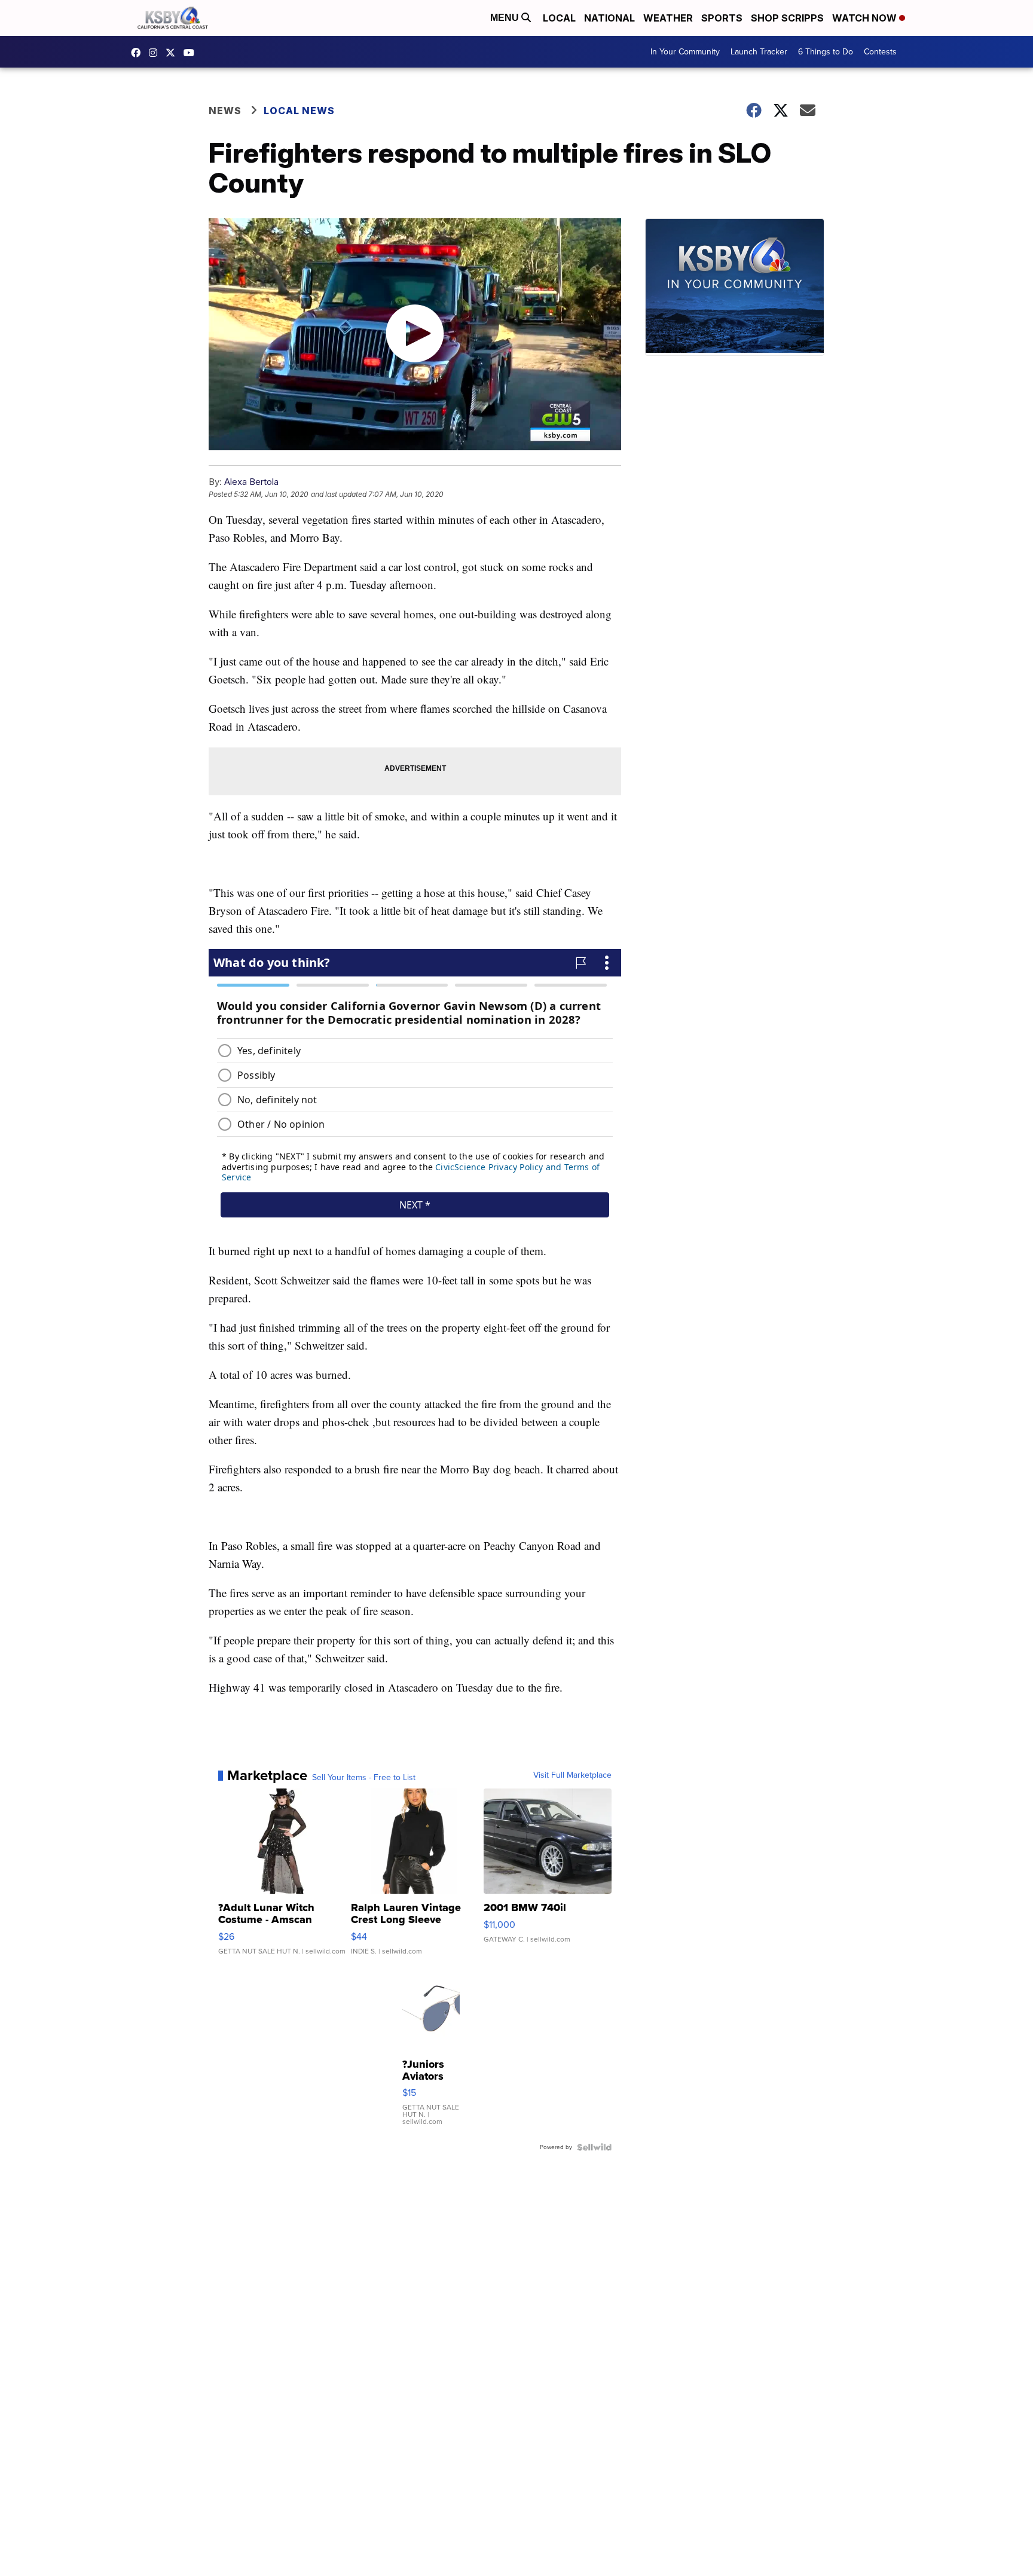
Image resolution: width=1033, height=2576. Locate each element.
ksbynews (139, 53)
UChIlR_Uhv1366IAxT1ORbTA (192, 53)
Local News (299, 111)
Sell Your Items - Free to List (364, 1778)
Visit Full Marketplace (572, 1775)
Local (559, 18)
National (609, 18)
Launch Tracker (759, 52)
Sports (722, 18)
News (225, 111)
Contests (880, 52)
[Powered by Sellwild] (594, 2147)
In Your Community (685, 52)
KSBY (173, 53)
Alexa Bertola (251, 482)
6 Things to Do (826, 52)
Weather (668, 18)
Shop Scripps (787, 18)
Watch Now (866, 18)
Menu (506, 18)
